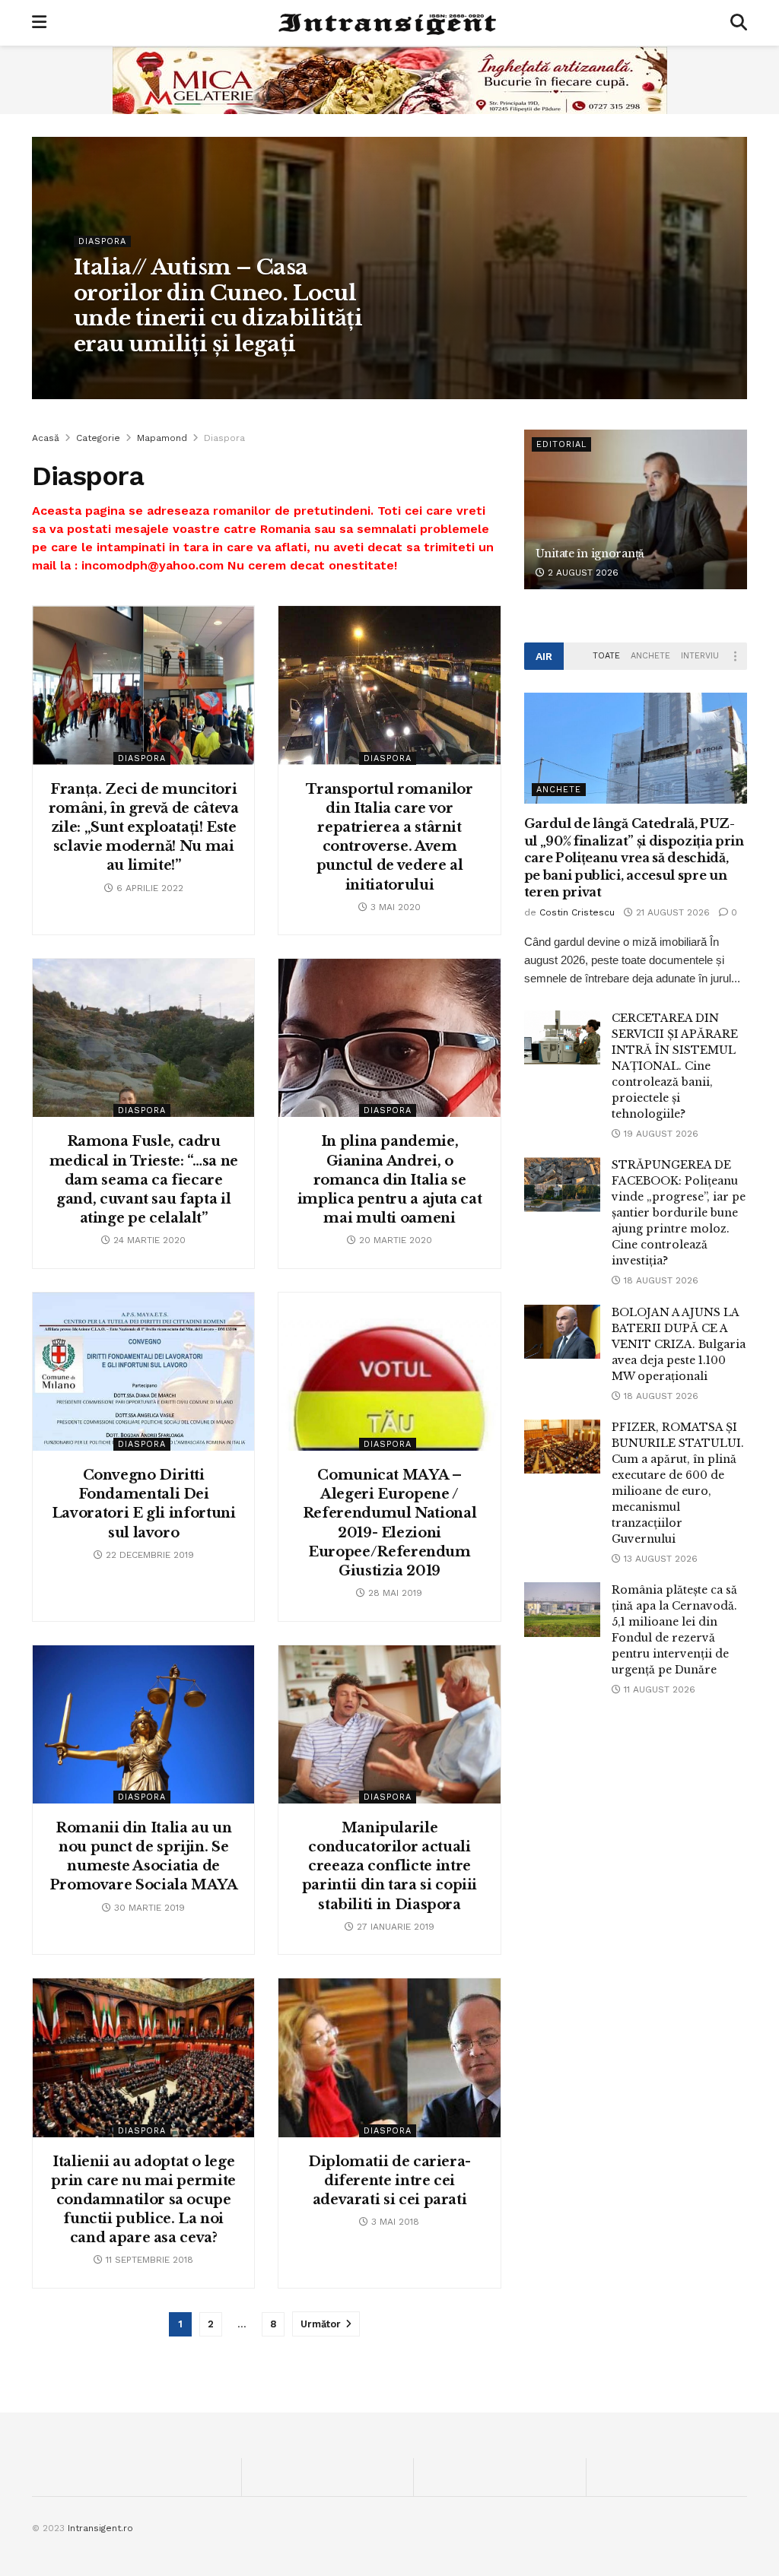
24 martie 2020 (148, 1240)
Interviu (700, 656)
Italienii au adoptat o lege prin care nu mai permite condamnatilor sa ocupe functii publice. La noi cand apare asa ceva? (143, 2200)
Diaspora (102, 241)
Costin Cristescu (127, 376)
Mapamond (162, 438)
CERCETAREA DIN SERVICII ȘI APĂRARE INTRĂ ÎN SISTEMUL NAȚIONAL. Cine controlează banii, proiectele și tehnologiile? (675, 1066)
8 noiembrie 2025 (225, 376)
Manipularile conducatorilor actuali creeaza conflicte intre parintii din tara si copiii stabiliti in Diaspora (389, 1866)
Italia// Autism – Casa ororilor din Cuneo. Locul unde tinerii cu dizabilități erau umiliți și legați (218, 306)
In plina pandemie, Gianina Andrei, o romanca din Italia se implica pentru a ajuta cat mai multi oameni (390, 1180)
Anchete (650, 656)
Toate (606, 656)
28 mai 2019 (394, 1593)
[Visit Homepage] (389, 23)
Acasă (46, 438)
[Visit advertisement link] (389, 80)
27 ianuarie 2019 (394, 1927)
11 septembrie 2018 (148, 2260)
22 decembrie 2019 (148, 1555)
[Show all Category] (736, 656)
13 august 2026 (659, 1559)
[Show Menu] (39, 23)
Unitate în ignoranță (590, 554)
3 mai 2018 (394, 2222)
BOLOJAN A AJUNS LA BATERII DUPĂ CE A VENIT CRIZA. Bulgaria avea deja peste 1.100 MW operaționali (679, 1344)
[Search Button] (739, 23)
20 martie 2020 (394, 1240)
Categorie (98, 438)
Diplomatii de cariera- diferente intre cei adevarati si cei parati (389, 2181)
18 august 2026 (660, 1280)
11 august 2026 (658, 1689)
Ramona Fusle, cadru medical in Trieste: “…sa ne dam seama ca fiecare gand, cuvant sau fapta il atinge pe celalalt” (144, 1180)
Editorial (561, 444)
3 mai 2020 (394, 907)
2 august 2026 (582, 573)
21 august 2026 (671, 912)
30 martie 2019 (148, 1908)
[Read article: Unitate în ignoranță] (636, 509)
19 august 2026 (660, 1134)
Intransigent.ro (100, 2528)
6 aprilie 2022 (148, 888)
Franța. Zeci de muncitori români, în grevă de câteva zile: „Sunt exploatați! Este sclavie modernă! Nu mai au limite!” (144, 828)
